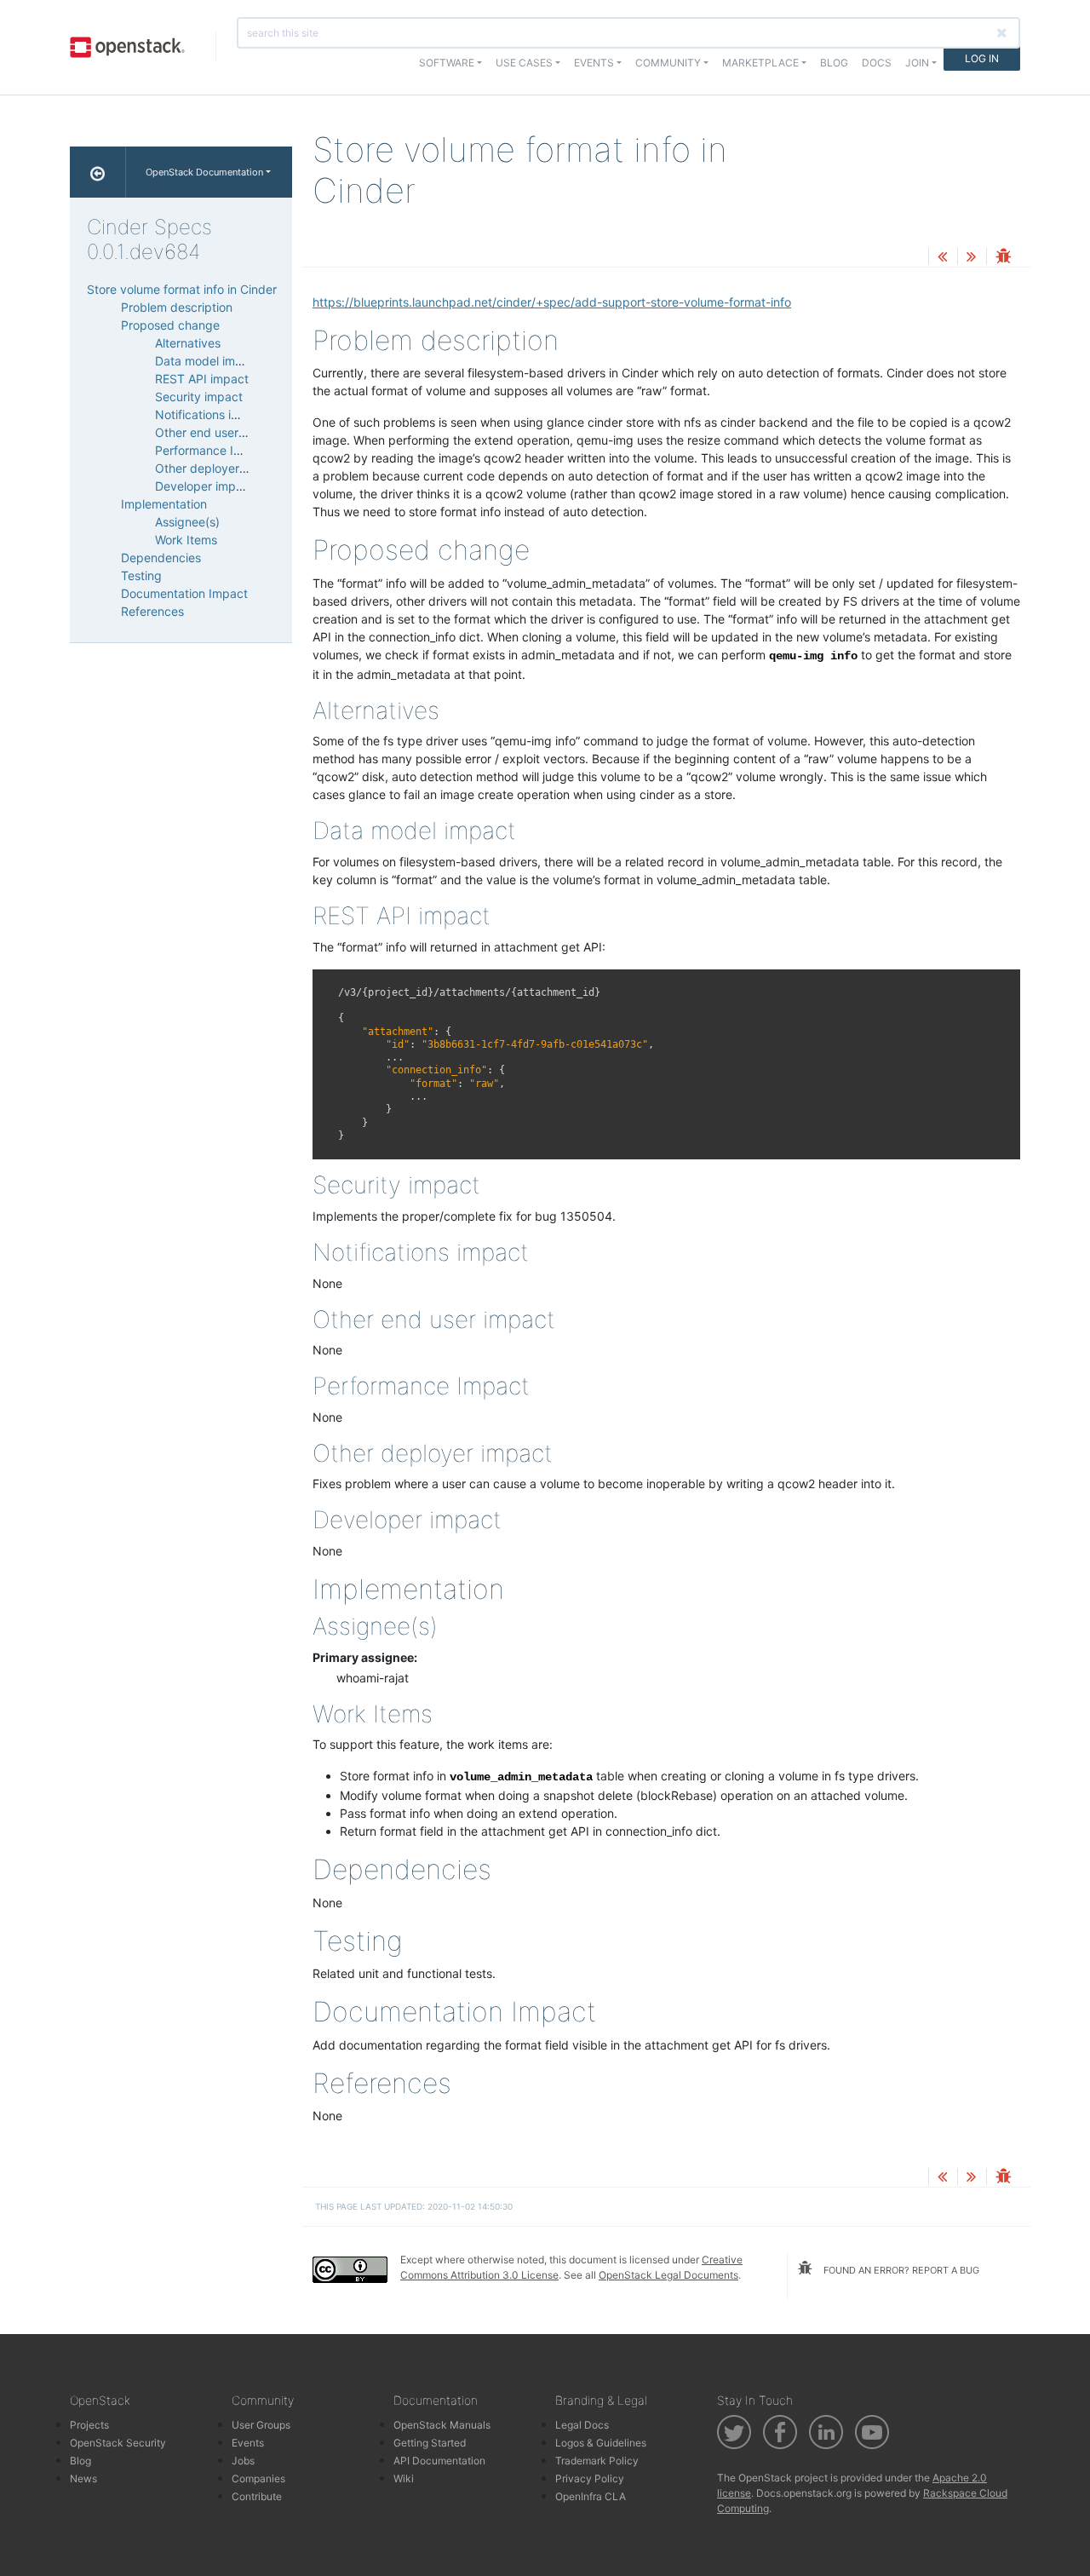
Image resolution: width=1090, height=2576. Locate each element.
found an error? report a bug (900, 2270)
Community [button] (668, 63)
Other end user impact (218, 432)
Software (447, 63)
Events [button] (594, 63)
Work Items (186, 540)
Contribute (257, 2496)
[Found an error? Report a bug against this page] (1003, 258)
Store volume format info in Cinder (182, 289)
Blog (834, 63)
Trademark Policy (597, 2461)
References (152, 611)
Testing (141, 575)
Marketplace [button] (760, 63)
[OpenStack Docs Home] (98, 172)
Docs (877, 63)
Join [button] (917, 63)
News (83, 2478)
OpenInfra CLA (591, 2496)
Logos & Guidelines (601, 2443)
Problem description (177, 307)
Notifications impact (211, 414)
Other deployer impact (218, 468)
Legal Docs (582, 2425)
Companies (258, 2478)
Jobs (243, 2461)
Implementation (164, 504)
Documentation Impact (184, 593)
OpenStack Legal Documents (668, 2275)
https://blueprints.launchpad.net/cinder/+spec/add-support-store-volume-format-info (552, 302)
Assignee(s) (187, 522)
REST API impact (202, 379)
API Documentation (439, 2461)
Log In (982, 58)
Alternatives (188, 343)
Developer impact (204, 486)
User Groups (261, 2425)
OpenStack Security (118, 2443)
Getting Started (430, 2443)
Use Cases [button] (524, 63)
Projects (89, 2425)
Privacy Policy (590, 2478)
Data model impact (208, 361)
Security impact (199, 397)
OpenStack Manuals (442, 2425)
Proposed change (170, 325)
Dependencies (161, 558)
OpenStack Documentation (204, 172)
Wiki (404, 2478)
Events (248, 2443)
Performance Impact (212, 450)
